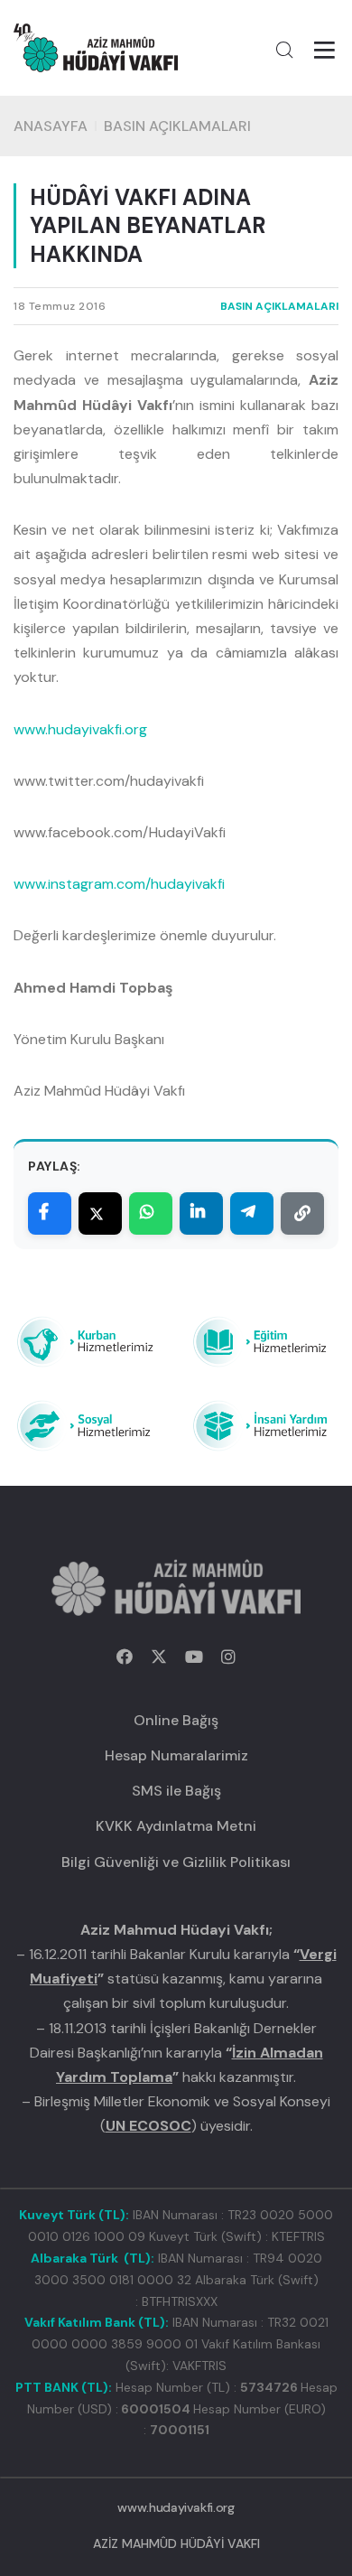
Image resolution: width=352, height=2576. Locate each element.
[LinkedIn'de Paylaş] (201, 1213)
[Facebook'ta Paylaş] (50, 1213)
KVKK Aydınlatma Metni (176, 1826)
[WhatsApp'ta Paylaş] (151, 1213)
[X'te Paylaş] (100, 1213)
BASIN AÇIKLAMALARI (177, 126)
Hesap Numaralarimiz (176, 1755)
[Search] (284, 50)
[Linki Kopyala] (302, 1213)
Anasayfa (51, 126)
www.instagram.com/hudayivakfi (119, 884)
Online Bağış (176, 1720)
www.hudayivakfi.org (80, 729)
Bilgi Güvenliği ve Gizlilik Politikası (176, 1862)
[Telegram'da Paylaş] (252, 1213)
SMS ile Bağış (176, 1791)
